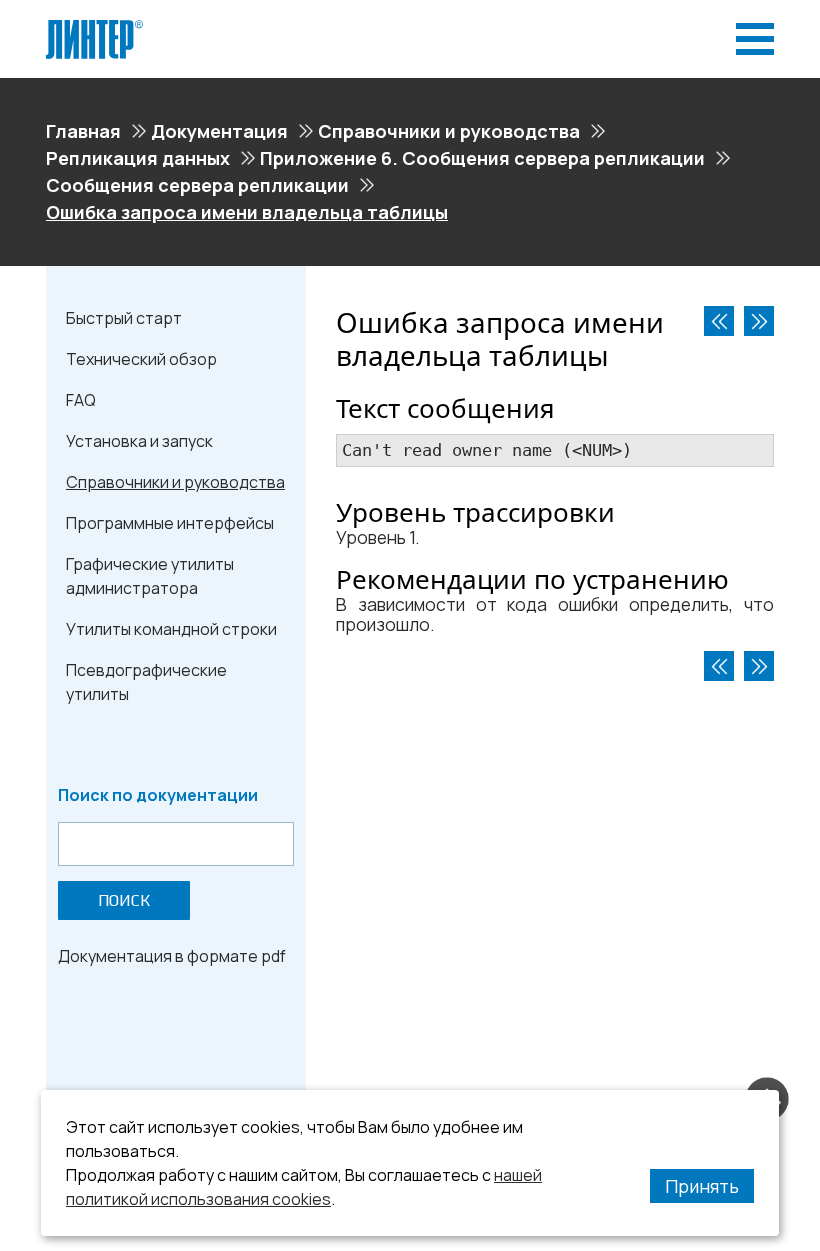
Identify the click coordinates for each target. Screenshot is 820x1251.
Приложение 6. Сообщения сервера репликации (482, 158)
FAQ (81, 400)
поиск (124, 900)
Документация (219, 131)
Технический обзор (141, 359)
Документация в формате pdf (172, 956)
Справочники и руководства (449, 131)
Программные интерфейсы (170, 523)
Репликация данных (138, 158)
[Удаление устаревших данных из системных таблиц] (759, 321)
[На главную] (94, 28)
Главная (83, 131)
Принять (702, 1186)
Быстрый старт (124, 318)
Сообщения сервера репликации (197, 185)
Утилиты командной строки (171, 629)
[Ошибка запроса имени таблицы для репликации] (719, 321)
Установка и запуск (139, 441)
